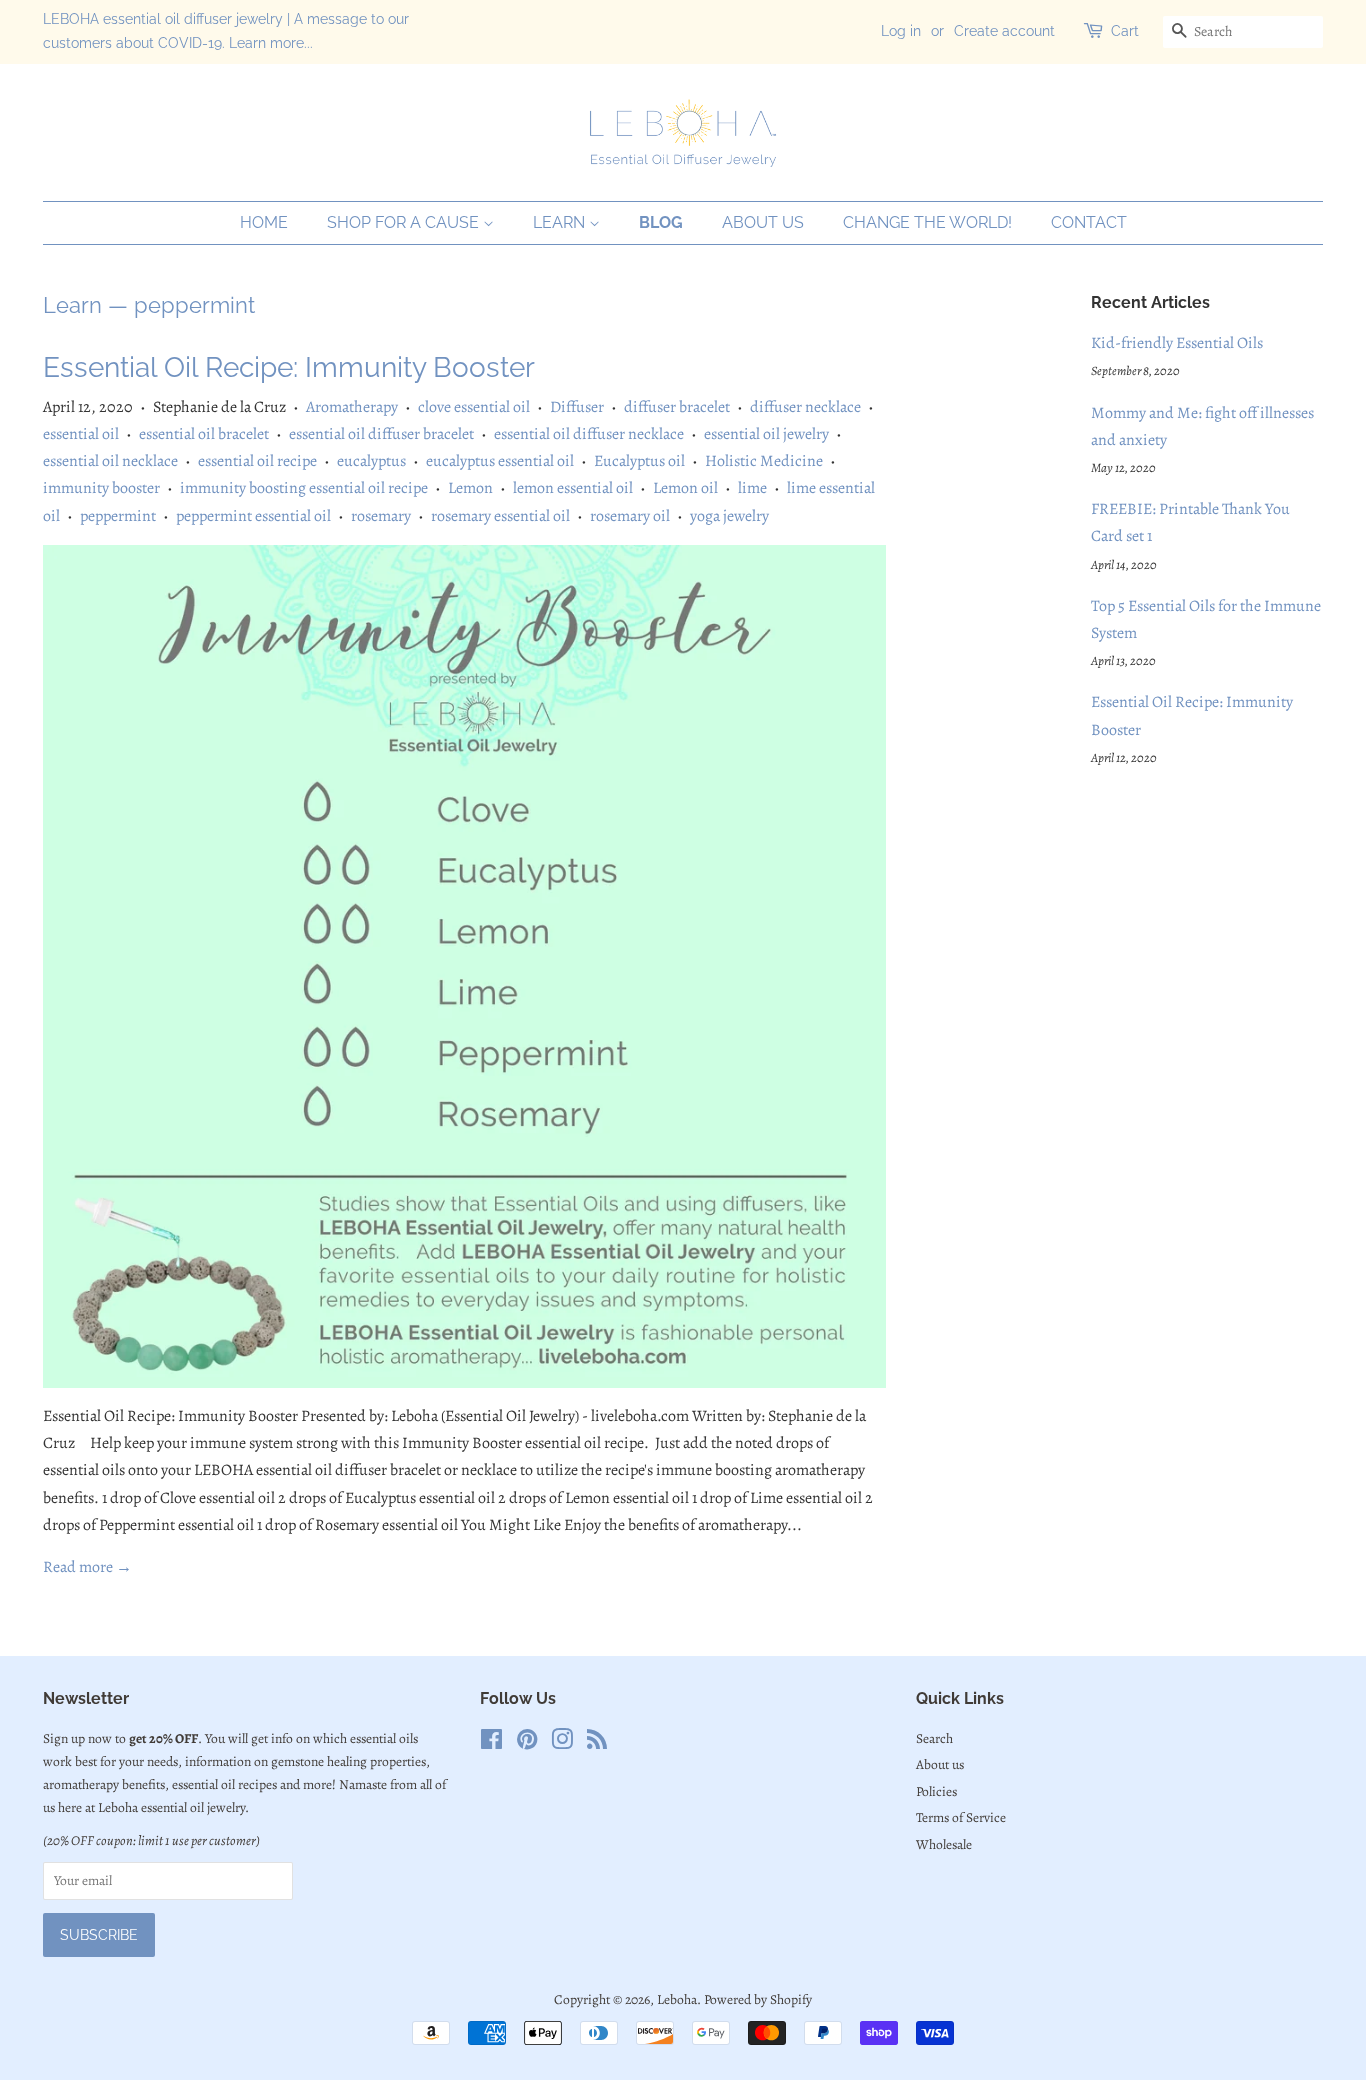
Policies (936, 1791)
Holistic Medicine (764, 461)
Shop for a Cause (405, 222)
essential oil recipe (257, 461)
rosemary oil (630, 516)
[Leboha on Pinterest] (527, 1743)
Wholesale (944, 1844)
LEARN (561, 222)
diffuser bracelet (677, 407)
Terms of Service (961, 1817)
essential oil (81, 434)
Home (264, 222)
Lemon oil (685, 488)
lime (752, 488)
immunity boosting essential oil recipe (304, 488)
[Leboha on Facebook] (491, 1743)
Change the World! (927, 222)
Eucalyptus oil (639, 461)
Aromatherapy (352, 407)
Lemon (470, 488)
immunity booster (101, 488)
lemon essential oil (573, 488)
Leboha (677, 1999)
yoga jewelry (729, 516)
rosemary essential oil (500, 516)
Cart (1125, 31)
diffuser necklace (805, 407)
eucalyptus (371, 461)
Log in (901, 31)
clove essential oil (474, 407)
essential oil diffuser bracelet (381, 434)
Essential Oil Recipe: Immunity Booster (289, 367)
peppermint (118, 516)
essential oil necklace (110, 461)
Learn (72, 305)
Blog (661, 222)
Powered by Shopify (758, 1999)
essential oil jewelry (766, 434)
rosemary (381, 516)
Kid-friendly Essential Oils (1177, 343)
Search (934, 1738)
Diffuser (577, 407)
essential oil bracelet (204, 434)
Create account (1004, 31)
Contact (1089, 222)
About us (763, 222)
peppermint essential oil (253, 516)
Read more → (87, 1567)
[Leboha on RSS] (597, 1743)
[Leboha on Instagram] (562, 1743)
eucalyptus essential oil (500, 461)
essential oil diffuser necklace (589, 434)
